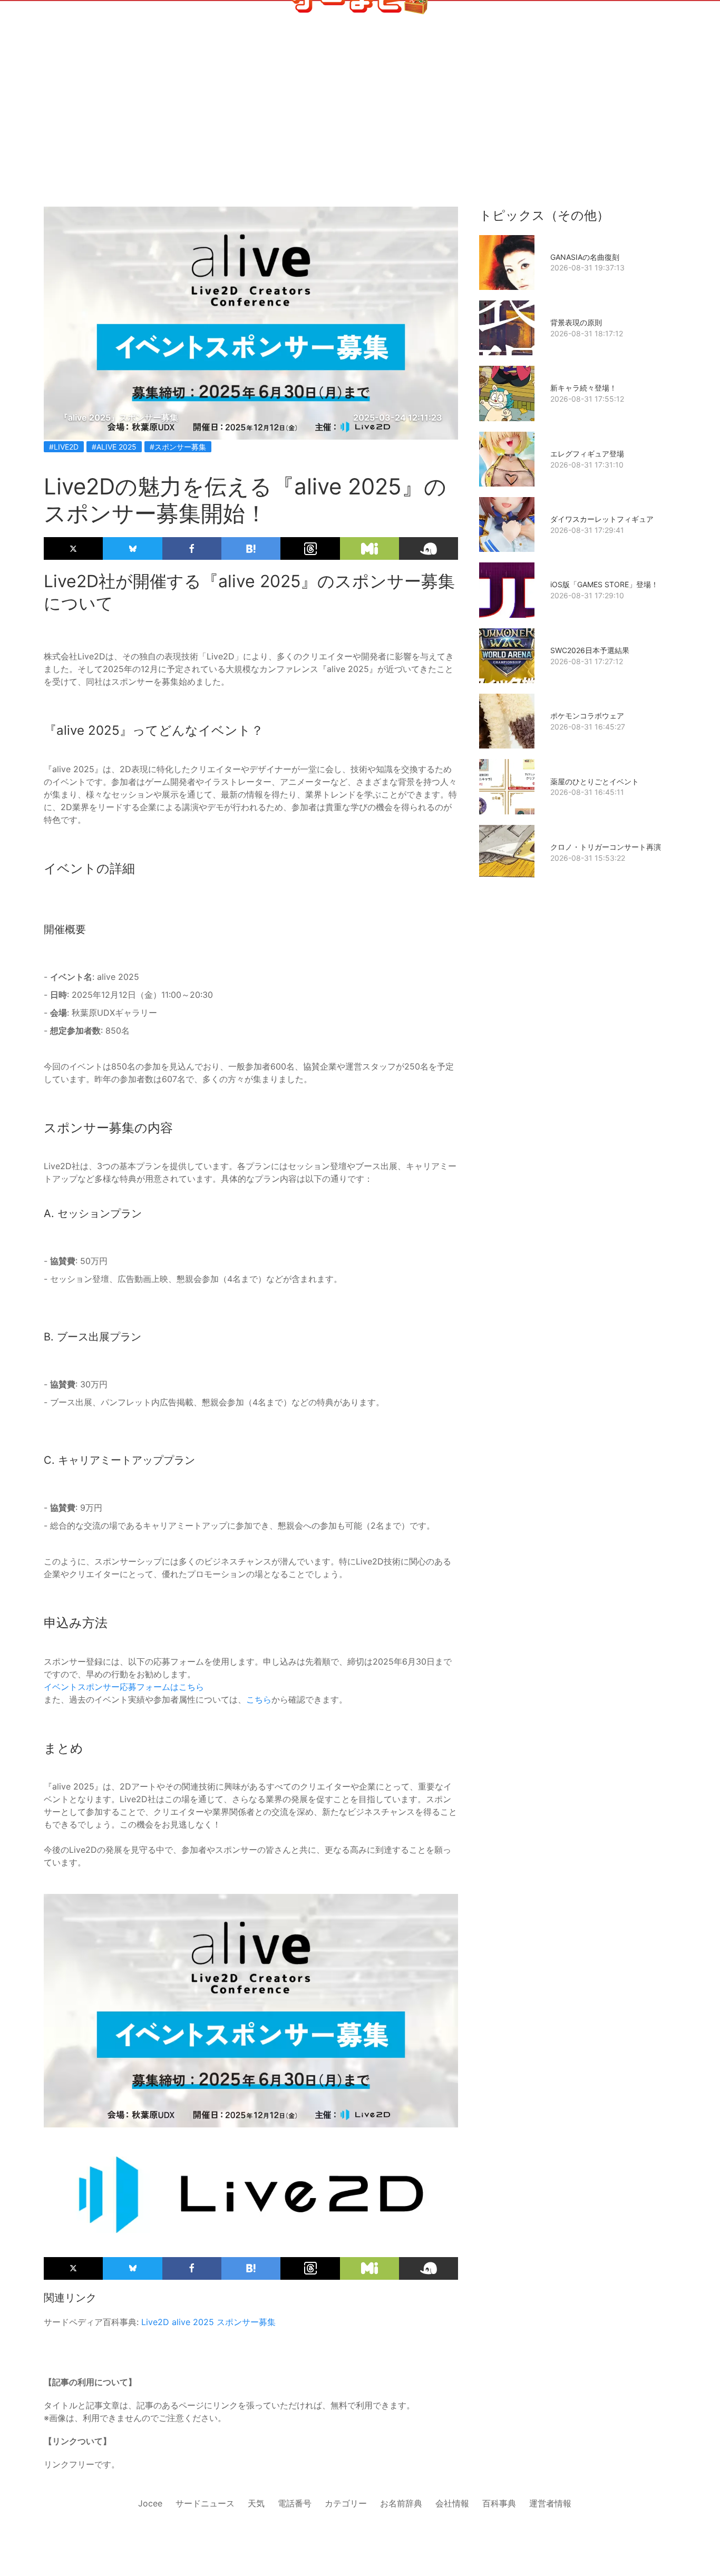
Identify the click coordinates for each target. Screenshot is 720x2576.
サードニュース (205, 2503)
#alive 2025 (114, 447)
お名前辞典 (401, 2503)
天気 (256, 2503)
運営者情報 (550, 2503)
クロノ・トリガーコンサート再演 (606, 847)
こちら (259, 1699)
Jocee (150, 2503)
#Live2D (64, 447)
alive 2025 (193, 2322)
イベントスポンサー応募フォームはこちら (124, 1687)
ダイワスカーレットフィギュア (602, 519)
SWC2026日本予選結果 (590, 650)
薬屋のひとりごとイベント (595, 781)
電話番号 (295, 2503)
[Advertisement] (360, 85)
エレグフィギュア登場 (587, 454)
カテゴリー (346, 2503)
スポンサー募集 (246, 2322)
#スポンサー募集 (178, 447)
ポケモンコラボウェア (587, 716)
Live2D (155, 2322)
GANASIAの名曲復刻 (585, 257)
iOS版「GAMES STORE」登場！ (604, 584)
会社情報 (452, 2503)
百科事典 (499, 2503)
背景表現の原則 (576, 322)
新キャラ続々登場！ (583, 388)
